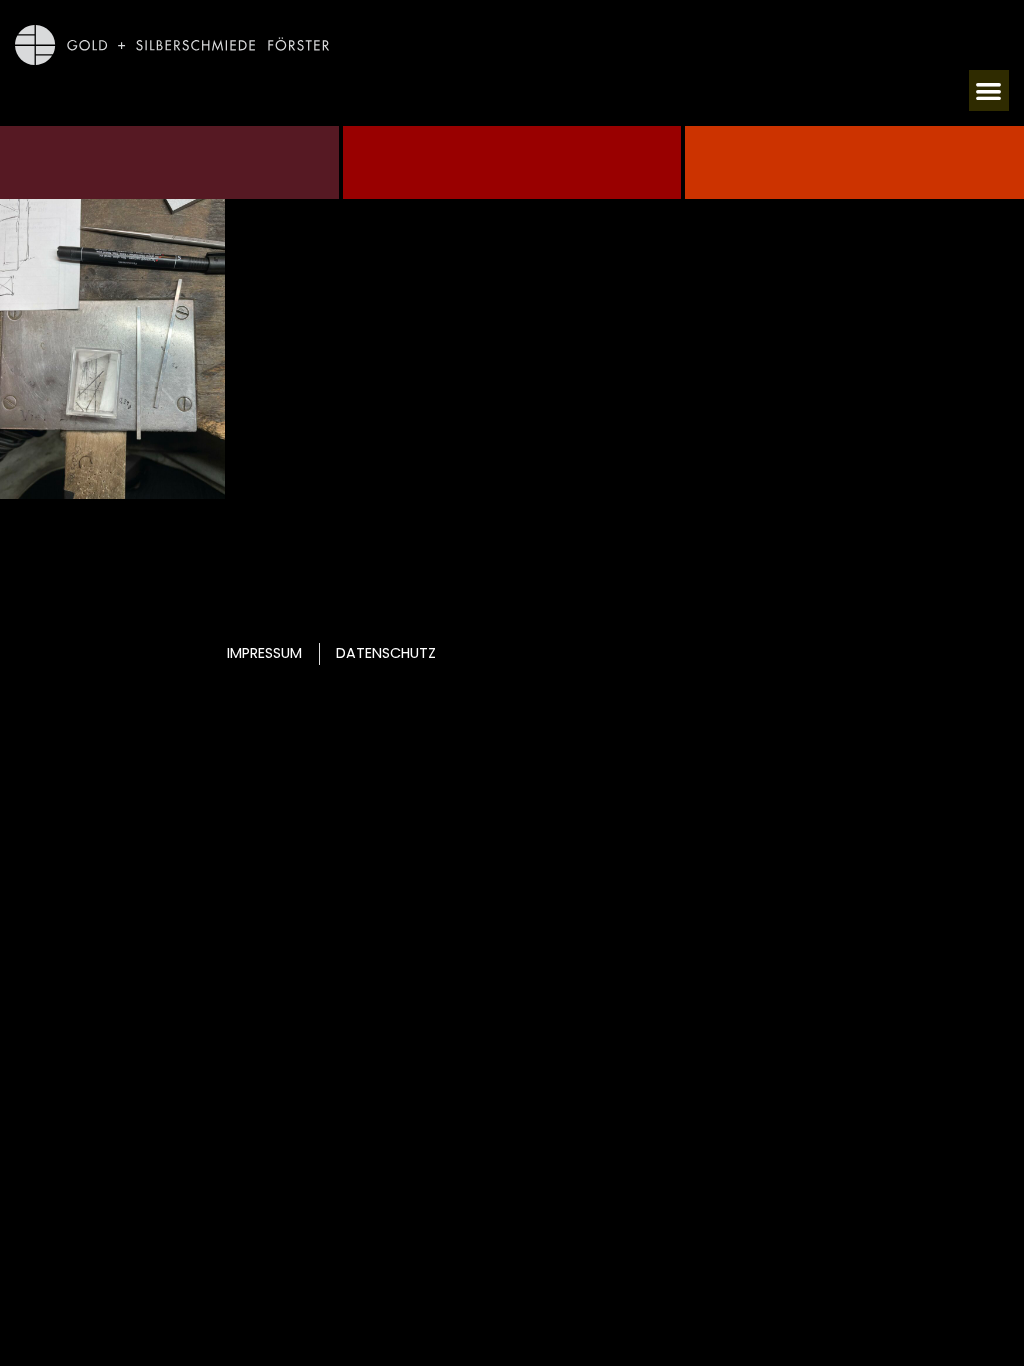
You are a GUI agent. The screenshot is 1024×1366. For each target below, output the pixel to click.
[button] (989, 90)
